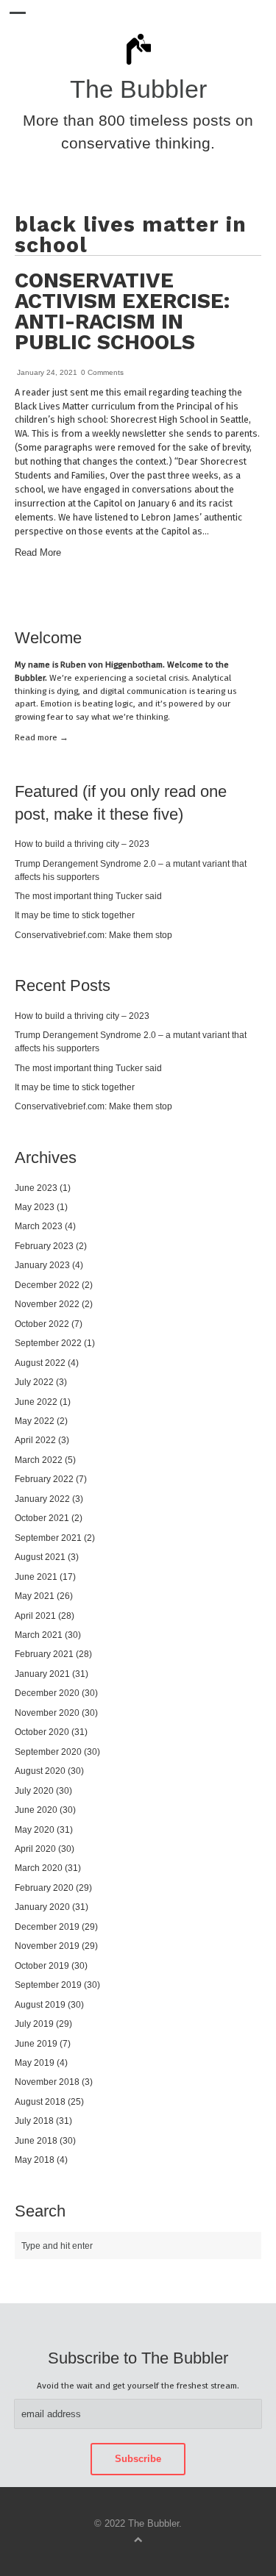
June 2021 (36, 1577)
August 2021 (40, 1557)
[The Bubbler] (138, 64)
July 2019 (34, 2024)
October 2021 (42, 1518)
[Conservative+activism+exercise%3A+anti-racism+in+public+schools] (223, 596)
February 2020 (44, 1888)
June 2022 (36, 1402)
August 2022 (40, 1363)
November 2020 (47, 1713)
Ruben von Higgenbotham (112, 665)
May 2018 (35, 2160)
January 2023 (42, 1265)
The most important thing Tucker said (88, 896)
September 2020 (48, 1752)
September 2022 (48, 1343)
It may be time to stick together (75, 915)
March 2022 (39, 1460)
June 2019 (36, 2043)
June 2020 (36, 1810)
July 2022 (34, 1382)
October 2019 (42, 1965)
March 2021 (39, 1635)
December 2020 (47, 1693)
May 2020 (35, 1829)
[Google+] (258, 596)
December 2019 (47, 1926)
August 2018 (40, 2101)
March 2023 (39, 1226)
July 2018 (34, 2121)
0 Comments (102, 372)
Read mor (42, 737)
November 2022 (47, 1304)
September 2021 (48, 1538)
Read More (38, 553)
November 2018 (47, 2082)
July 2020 (34, 1790)
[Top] (138, 2539)
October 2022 (42, 1324)
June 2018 (36, 2140)
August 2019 (40, 2004)
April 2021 (35, 1616)
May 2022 (35, 1421)
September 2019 (48, 1985)
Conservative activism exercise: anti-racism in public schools (122, 311)
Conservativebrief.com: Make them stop (93, 935)
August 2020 (40, 1771)
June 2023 (36, 1188)
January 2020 (42, 1907)
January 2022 (42, 1499)
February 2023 (44, 1246)
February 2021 (44, 1654)
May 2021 (35, 1596)
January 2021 (42, 1674)
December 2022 (47, 1285)
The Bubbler (138, 89)
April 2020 (35, 1849)
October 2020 (42, 1732)
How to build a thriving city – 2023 (82, 844)
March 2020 (39, 1868)
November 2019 (47, 1946)
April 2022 (35, 1440)
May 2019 (35, 2062)
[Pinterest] (234, 596)
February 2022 (44, 1479)
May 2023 (35, 1207)
